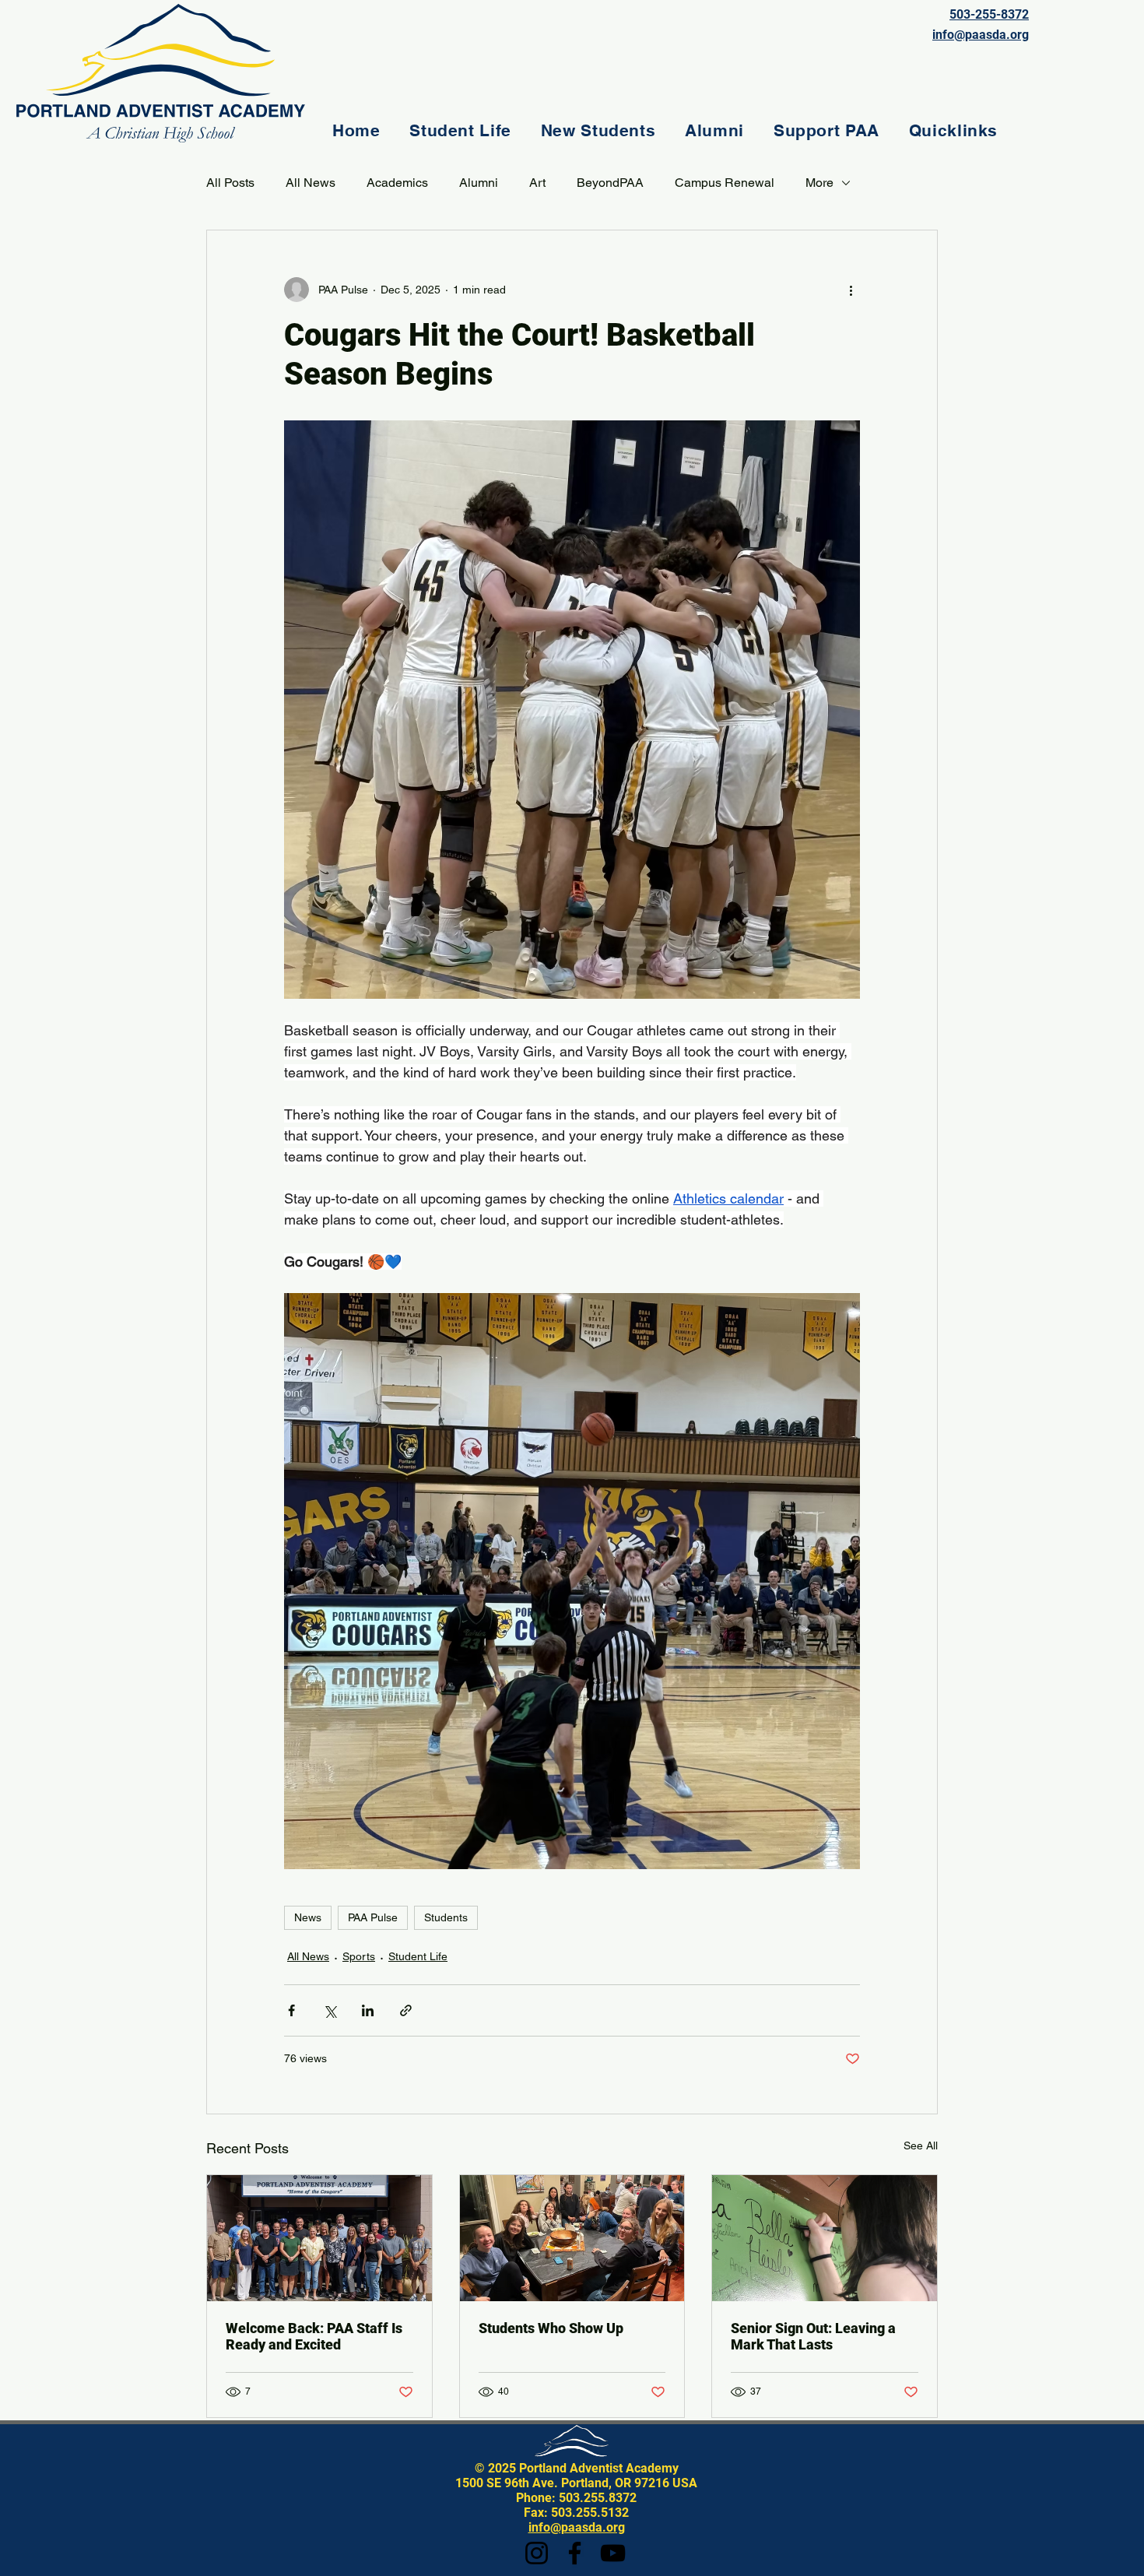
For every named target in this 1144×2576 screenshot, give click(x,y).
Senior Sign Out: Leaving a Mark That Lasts (813, 2336)
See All (921, 2145)
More (819, 183)
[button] (460, 130)
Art (537, 183)
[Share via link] (406, 2010)
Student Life (418, 1956)
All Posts (230, 183)
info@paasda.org (577, 2527)
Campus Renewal (725, 183)
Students (446, 1917)
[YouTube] (613, 2553)
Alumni (479, 183)
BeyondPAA (610, 183)
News (308, 1917)
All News (311, 183)
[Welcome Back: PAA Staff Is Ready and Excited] (319, 2238)
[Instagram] (537, 2553)
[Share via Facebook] (291, 2010)
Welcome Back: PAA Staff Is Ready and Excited (314, 2336)
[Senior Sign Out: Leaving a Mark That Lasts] (825, 2238)
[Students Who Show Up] (572, 2238)
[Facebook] (575, 2553)
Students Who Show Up (551, 2328)
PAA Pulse (373, 1917)
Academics (397, 183)
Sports (359, 1956)
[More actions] (851, 290)
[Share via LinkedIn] (368, 2010)
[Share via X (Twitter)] (330, 2010)
